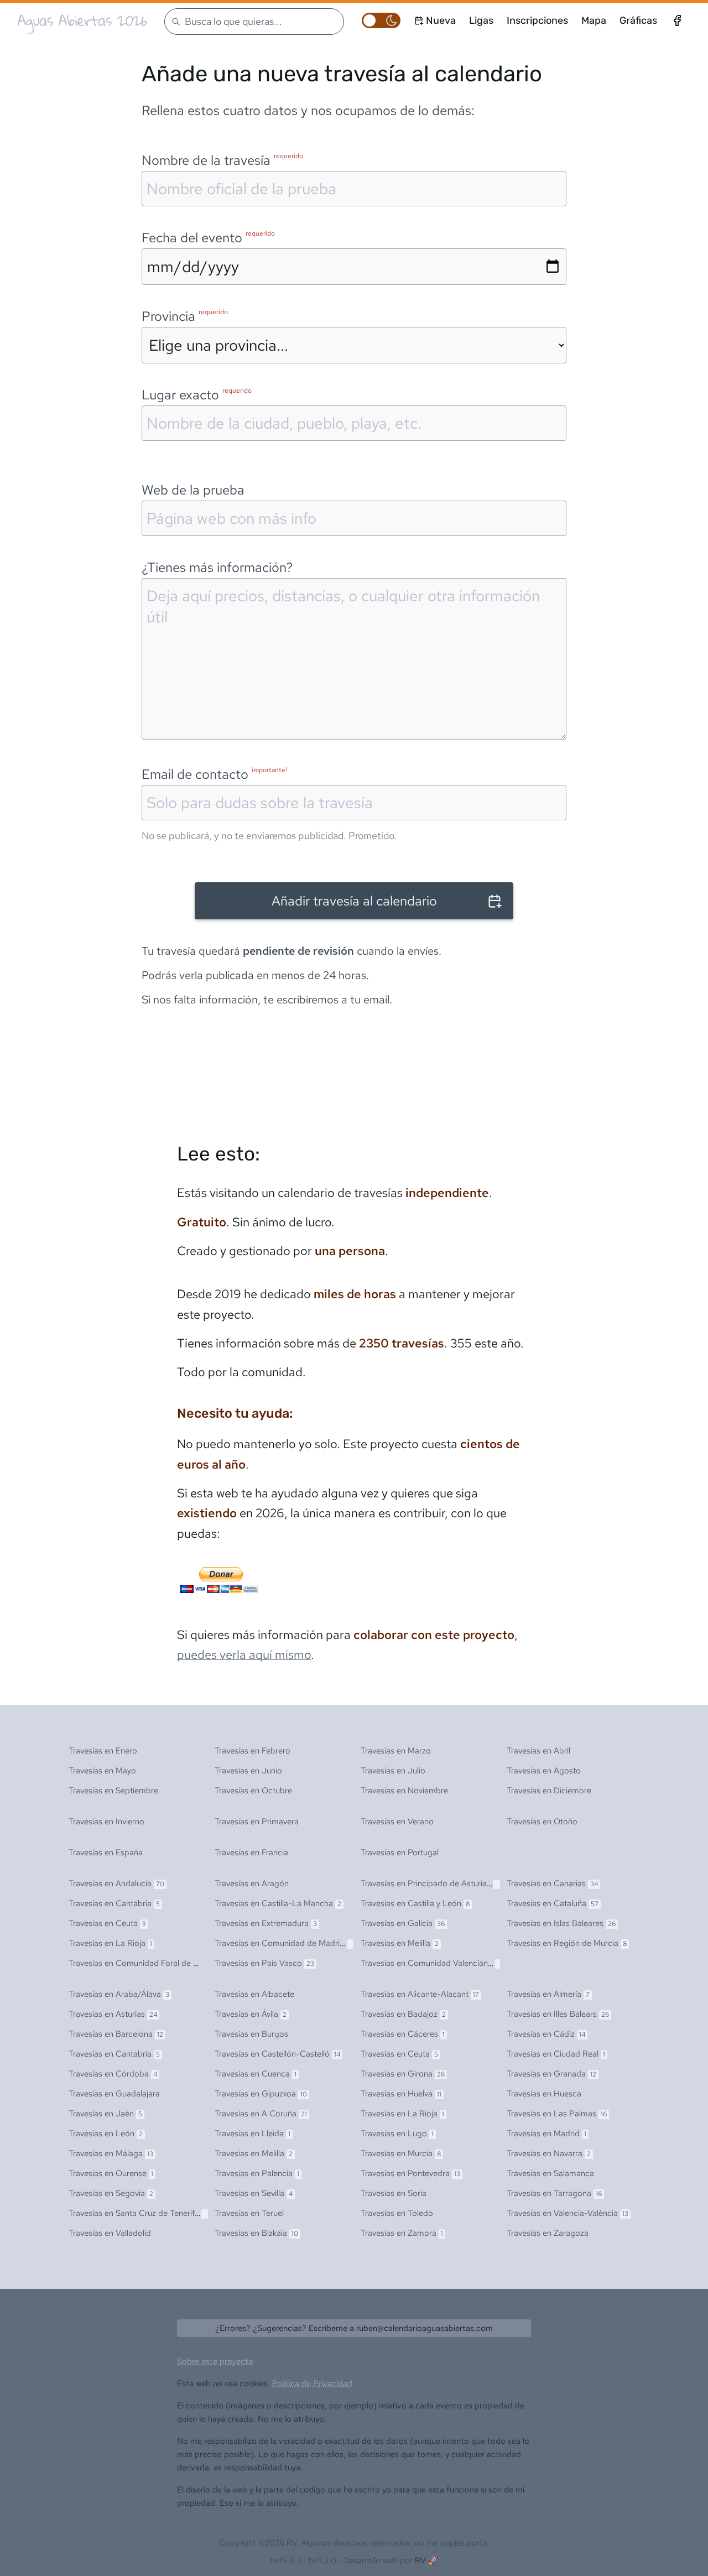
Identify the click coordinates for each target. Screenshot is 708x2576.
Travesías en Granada (551, 2074)
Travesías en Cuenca (256, 2074)
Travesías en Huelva (401, 2094)
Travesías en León (106, 2133)
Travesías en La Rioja (110, 1943)
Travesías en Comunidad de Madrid (283, 1943)
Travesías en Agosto (544, 1771)
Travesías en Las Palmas (557, 2114)
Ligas (481, 20)
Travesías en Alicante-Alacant (420, 1994)
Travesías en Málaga (111, 2153)
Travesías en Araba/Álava (119, 1994)
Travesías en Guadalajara (114, 2094)
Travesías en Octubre (253, 1791)
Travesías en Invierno (106, 1822)
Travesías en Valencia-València (568, 2213)
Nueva (441, 20)
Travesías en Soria (394, 2193)
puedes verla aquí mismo (244, 1655)
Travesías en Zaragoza (548, 2233)
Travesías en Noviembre (404, 1791)
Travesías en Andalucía (116, 1883)
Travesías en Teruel (249, 2213)
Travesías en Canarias (552, 1883)
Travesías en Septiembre (113, 1791)
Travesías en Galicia (403, 1923)
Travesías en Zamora (402, 2233)
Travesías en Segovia (111, 2193)
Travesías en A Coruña (261, 2114)
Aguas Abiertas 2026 (82, 20)
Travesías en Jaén (105, 2114)
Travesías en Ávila (251, 2014)
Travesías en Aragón (252, 1883)
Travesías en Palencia (257, 2173)
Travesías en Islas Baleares (561, 1923)
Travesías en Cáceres (403, 2034)
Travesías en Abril (538, 1751)
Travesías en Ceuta (107, 1923)
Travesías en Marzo (396, 1751)
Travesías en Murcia (401, 2153)
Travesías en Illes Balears (558, 2014)
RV (420, 2561)
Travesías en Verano (397, 1822)
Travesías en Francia (251, 1852)
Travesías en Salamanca (550, 2173)
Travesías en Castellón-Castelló (277, 2054)
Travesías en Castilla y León (415, 1903)
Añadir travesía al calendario (354, 901)
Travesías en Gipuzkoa (261, 2094)
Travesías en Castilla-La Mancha (278, 1903)
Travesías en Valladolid (110, 2233)
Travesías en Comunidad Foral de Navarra (149, 1963)
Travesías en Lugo (397, 2133)
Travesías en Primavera (257, 1822)
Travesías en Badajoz (403, 2014)
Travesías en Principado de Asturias (432, 1883)
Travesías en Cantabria (114, 1903)
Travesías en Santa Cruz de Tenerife (139, 2213)
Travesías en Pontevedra (410, 2173)
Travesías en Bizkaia (256, 2233)
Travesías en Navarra (549, 2153)
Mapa (594, 20)
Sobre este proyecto (215, 2361)
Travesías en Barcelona (116, 2034)
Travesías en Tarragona (554, 2193)
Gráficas (638, 20)
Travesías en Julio (393, 1771)
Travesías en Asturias (113, 2014)
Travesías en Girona (403, 2074)
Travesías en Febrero (253, 1751)
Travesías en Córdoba (113, 2074)
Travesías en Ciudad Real (556, 2054)
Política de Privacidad (312, 2384)
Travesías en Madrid (546, 2133)
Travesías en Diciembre (549, 1791)
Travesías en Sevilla (254, 2193)
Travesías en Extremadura (266, 1923)
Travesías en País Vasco (264, 1963)
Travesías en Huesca (544, 2094)
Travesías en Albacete (254, 1994)
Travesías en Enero (103, 1751)
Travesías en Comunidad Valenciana (433, 1963)
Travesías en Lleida (253, 2133)
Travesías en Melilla (400, 1943)
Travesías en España (106, 1852)
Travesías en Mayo (102, 1771)
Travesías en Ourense (111, 2173)
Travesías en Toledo (397, 2213)
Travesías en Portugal (400, 1852)
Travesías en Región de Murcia (567, 1943)
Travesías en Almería (548, 1994)
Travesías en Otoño (542, 1822)
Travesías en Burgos (251, 2034)
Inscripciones (537, 20)
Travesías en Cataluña (553, 1903)
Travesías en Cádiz (546, 2034)
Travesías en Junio (248, 1771)
